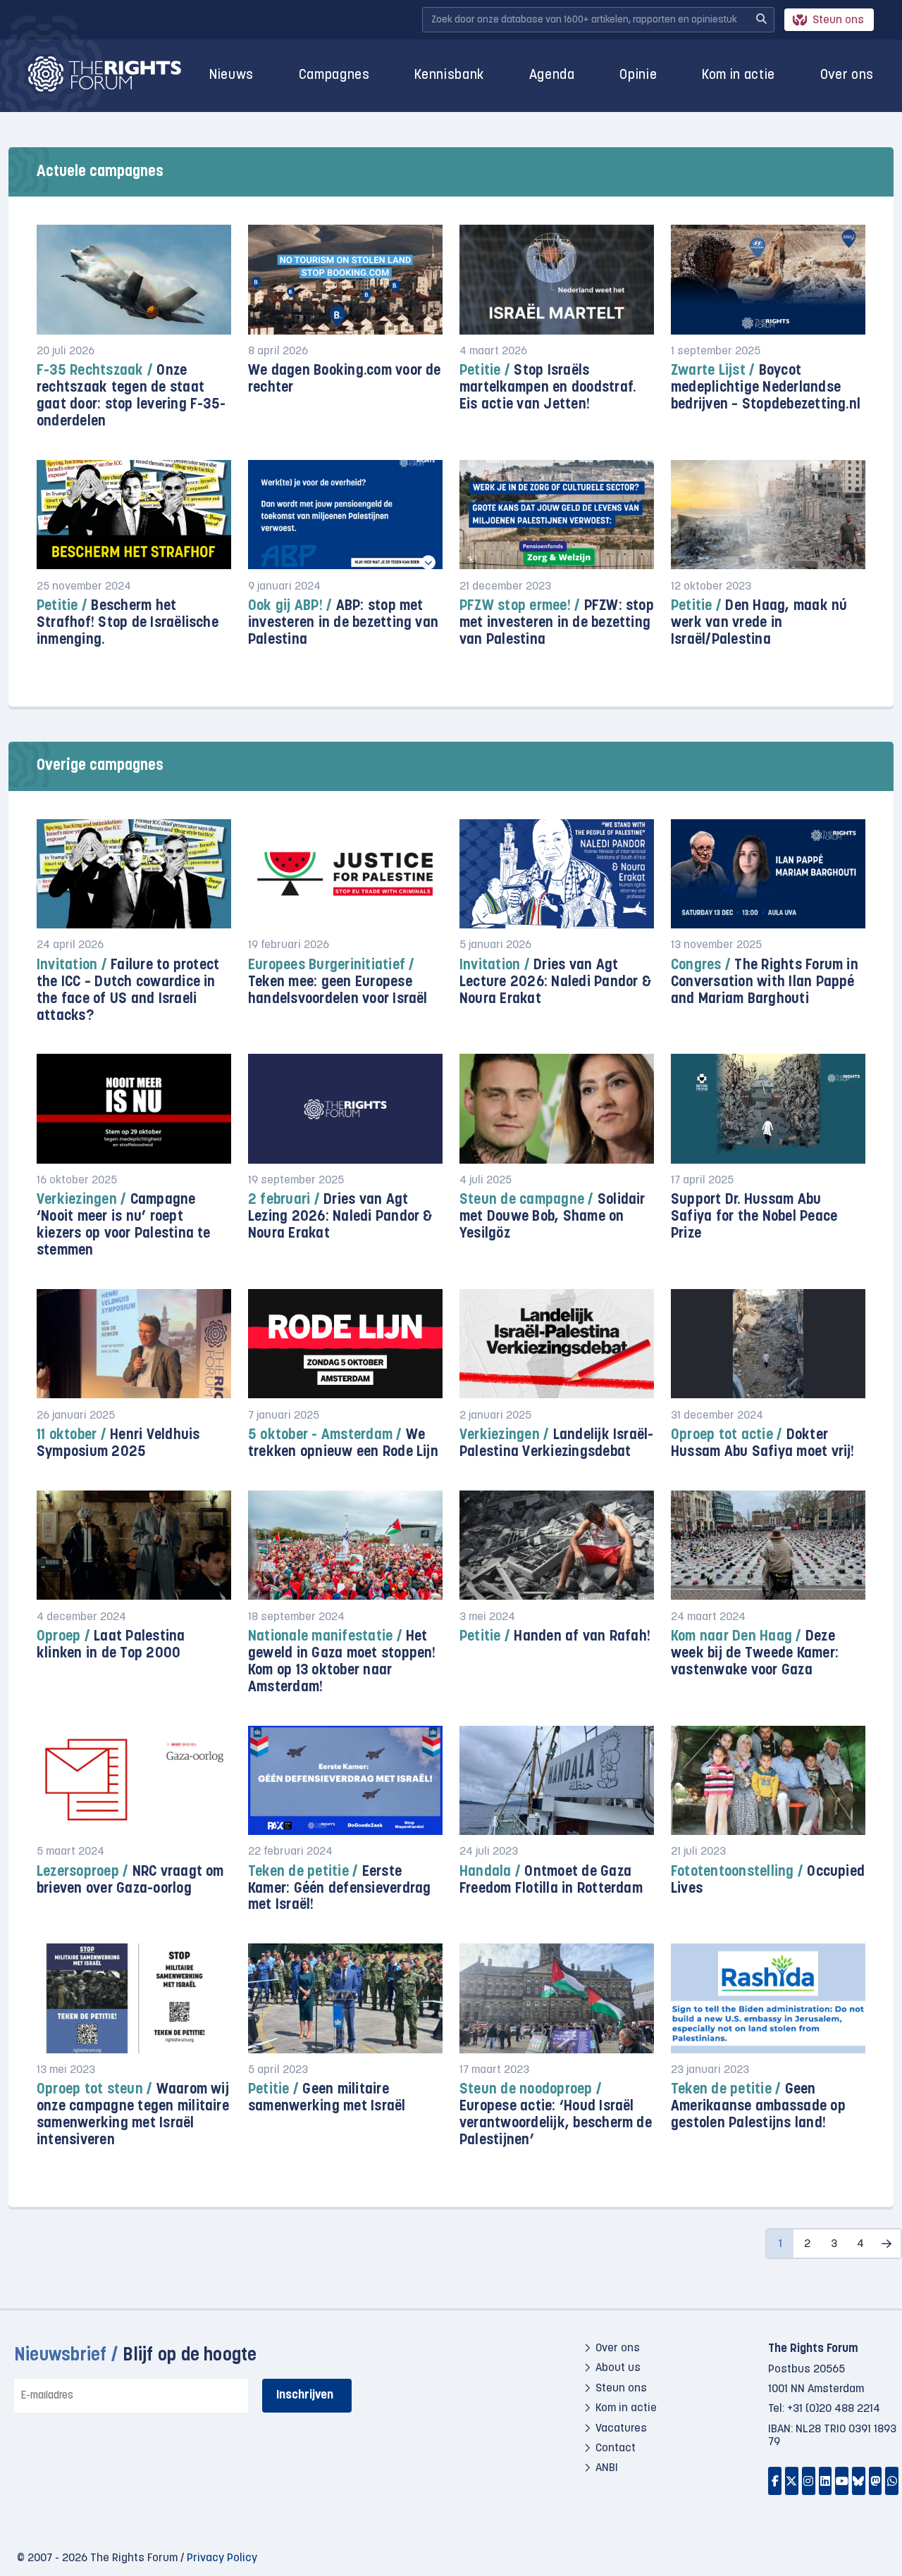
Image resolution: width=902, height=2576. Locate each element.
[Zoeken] (761, 20)
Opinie (638, 76)
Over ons (847, 76)
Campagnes (334, 76)
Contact (616, 2449)
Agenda (552, 76)
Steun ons (838, 20)
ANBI (607, 2468)
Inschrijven (305, 2395)
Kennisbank (449, 76)
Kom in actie (739, 76)
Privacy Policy (222, 2558)
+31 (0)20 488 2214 (834, 2409)
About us (618, 2368)
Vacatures (621, 2429)
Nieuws (231, 76)
